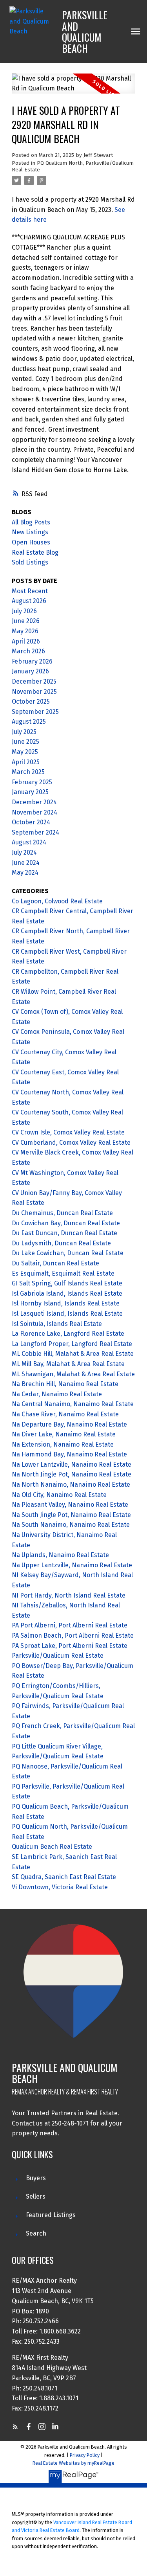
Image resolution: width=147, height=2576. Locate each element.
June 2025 (25, 742)
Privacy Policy (85, 2455)
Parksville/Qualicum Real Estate (58, 1656)
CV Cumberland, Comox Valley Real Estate (71, 1143)
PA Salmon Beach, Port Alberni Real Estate (73, 1636)
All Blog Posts (31, 522)
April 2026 (26, 641)
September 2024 (35, 832)
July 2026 (24, 611)
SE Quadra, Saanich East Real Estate (64, 1877)
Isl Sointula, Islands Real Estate (57, 1324)
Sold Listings (30, 562)
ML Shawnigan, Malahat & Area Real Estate (73, 1374)
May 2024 (25, 872)
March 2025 (28, 772)
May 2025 (25, 752)
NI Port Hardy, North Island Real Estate (69, 1595)
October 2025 (31, 701)
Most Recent (30, 591)
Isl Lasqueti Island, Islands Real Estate (67, 1314)
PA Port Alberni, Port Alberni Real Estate (70, 1625)
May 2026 (25, 631)
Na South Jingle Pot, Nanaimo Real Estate (71, 1515)
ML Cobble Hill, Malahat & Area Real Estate (73, 1354)
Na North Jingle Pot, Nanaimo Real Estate (72, 1474)
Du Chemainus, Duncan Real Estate (62, 1213)
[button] (15, 2427)
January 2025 (30, 792)
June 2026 (26, 621)
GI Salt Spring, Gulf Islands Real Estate (67, 1283)
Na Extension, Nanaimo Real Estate (63, 1444)
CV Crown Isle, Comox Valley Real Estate (68, 1132)
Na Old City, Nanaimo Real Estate (59, 1495)
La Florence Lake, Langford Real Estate (68, 1334)
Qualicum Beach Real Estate (52, 1847)
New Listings (30, 532)
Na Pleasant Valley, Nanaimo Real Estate (70, 1505)
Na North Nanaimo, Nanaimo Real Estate (71, 1485)
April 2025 (26, 762)
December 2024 (34, 802)
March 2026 (28, 651)
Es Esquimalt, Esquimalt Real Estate (63, 1273)
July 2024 (24, 852)
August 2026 (29, 601)
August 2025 (29, 722)
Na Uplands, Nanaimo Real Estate (60, 1555)
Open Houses (31, 542)
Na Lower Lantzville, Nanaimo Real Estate (72, 1465)
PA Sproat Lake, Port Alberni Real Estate (70, 1646)
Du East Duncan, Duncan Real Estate (64, 1233)
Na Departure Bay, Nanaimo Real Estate (69, 1424)
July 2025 (24, 732)
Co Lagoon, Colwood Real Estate (57, 901)
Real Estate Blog (35, 553)
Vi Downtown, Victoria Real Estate (60, 1887)
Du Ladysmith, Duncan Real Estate (61, 1243)
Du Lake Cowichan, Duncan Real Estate (68, 1253)
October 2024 (31, 822)
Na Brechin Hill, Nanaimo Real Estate (65, 1384)
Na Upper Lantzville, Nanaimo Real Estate (72, 1565)
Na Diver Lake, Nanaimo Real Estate (64, 1434)
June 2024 (26, 863)
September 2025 (35, 712)
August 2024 (29, 842)
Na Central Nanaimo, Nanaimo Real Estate (73, 1404)
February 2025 (32, 782)
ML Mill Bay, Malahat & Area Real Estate (68, 1364)
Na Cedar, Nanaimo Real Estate (57, 1394)
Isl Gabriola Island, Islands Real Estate (67, 1294)
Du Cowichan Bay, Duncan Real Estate (66, 1223)
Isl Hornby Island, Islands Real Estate (66, 1303)
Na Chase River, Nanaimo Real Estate (65, 1414)
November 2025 (34, 692)
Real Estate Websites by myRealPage (73, 2463)
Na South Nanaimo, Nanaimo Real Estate (71, 1525)
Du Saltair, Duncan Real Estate (55, 1263)
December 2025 (34, 681)
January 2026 (30, 671)
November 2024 (34, 812)
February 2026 (32, 661)
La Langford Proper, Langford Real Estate (72, 1344)
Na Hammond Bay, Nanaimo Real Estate (69, 1454)
